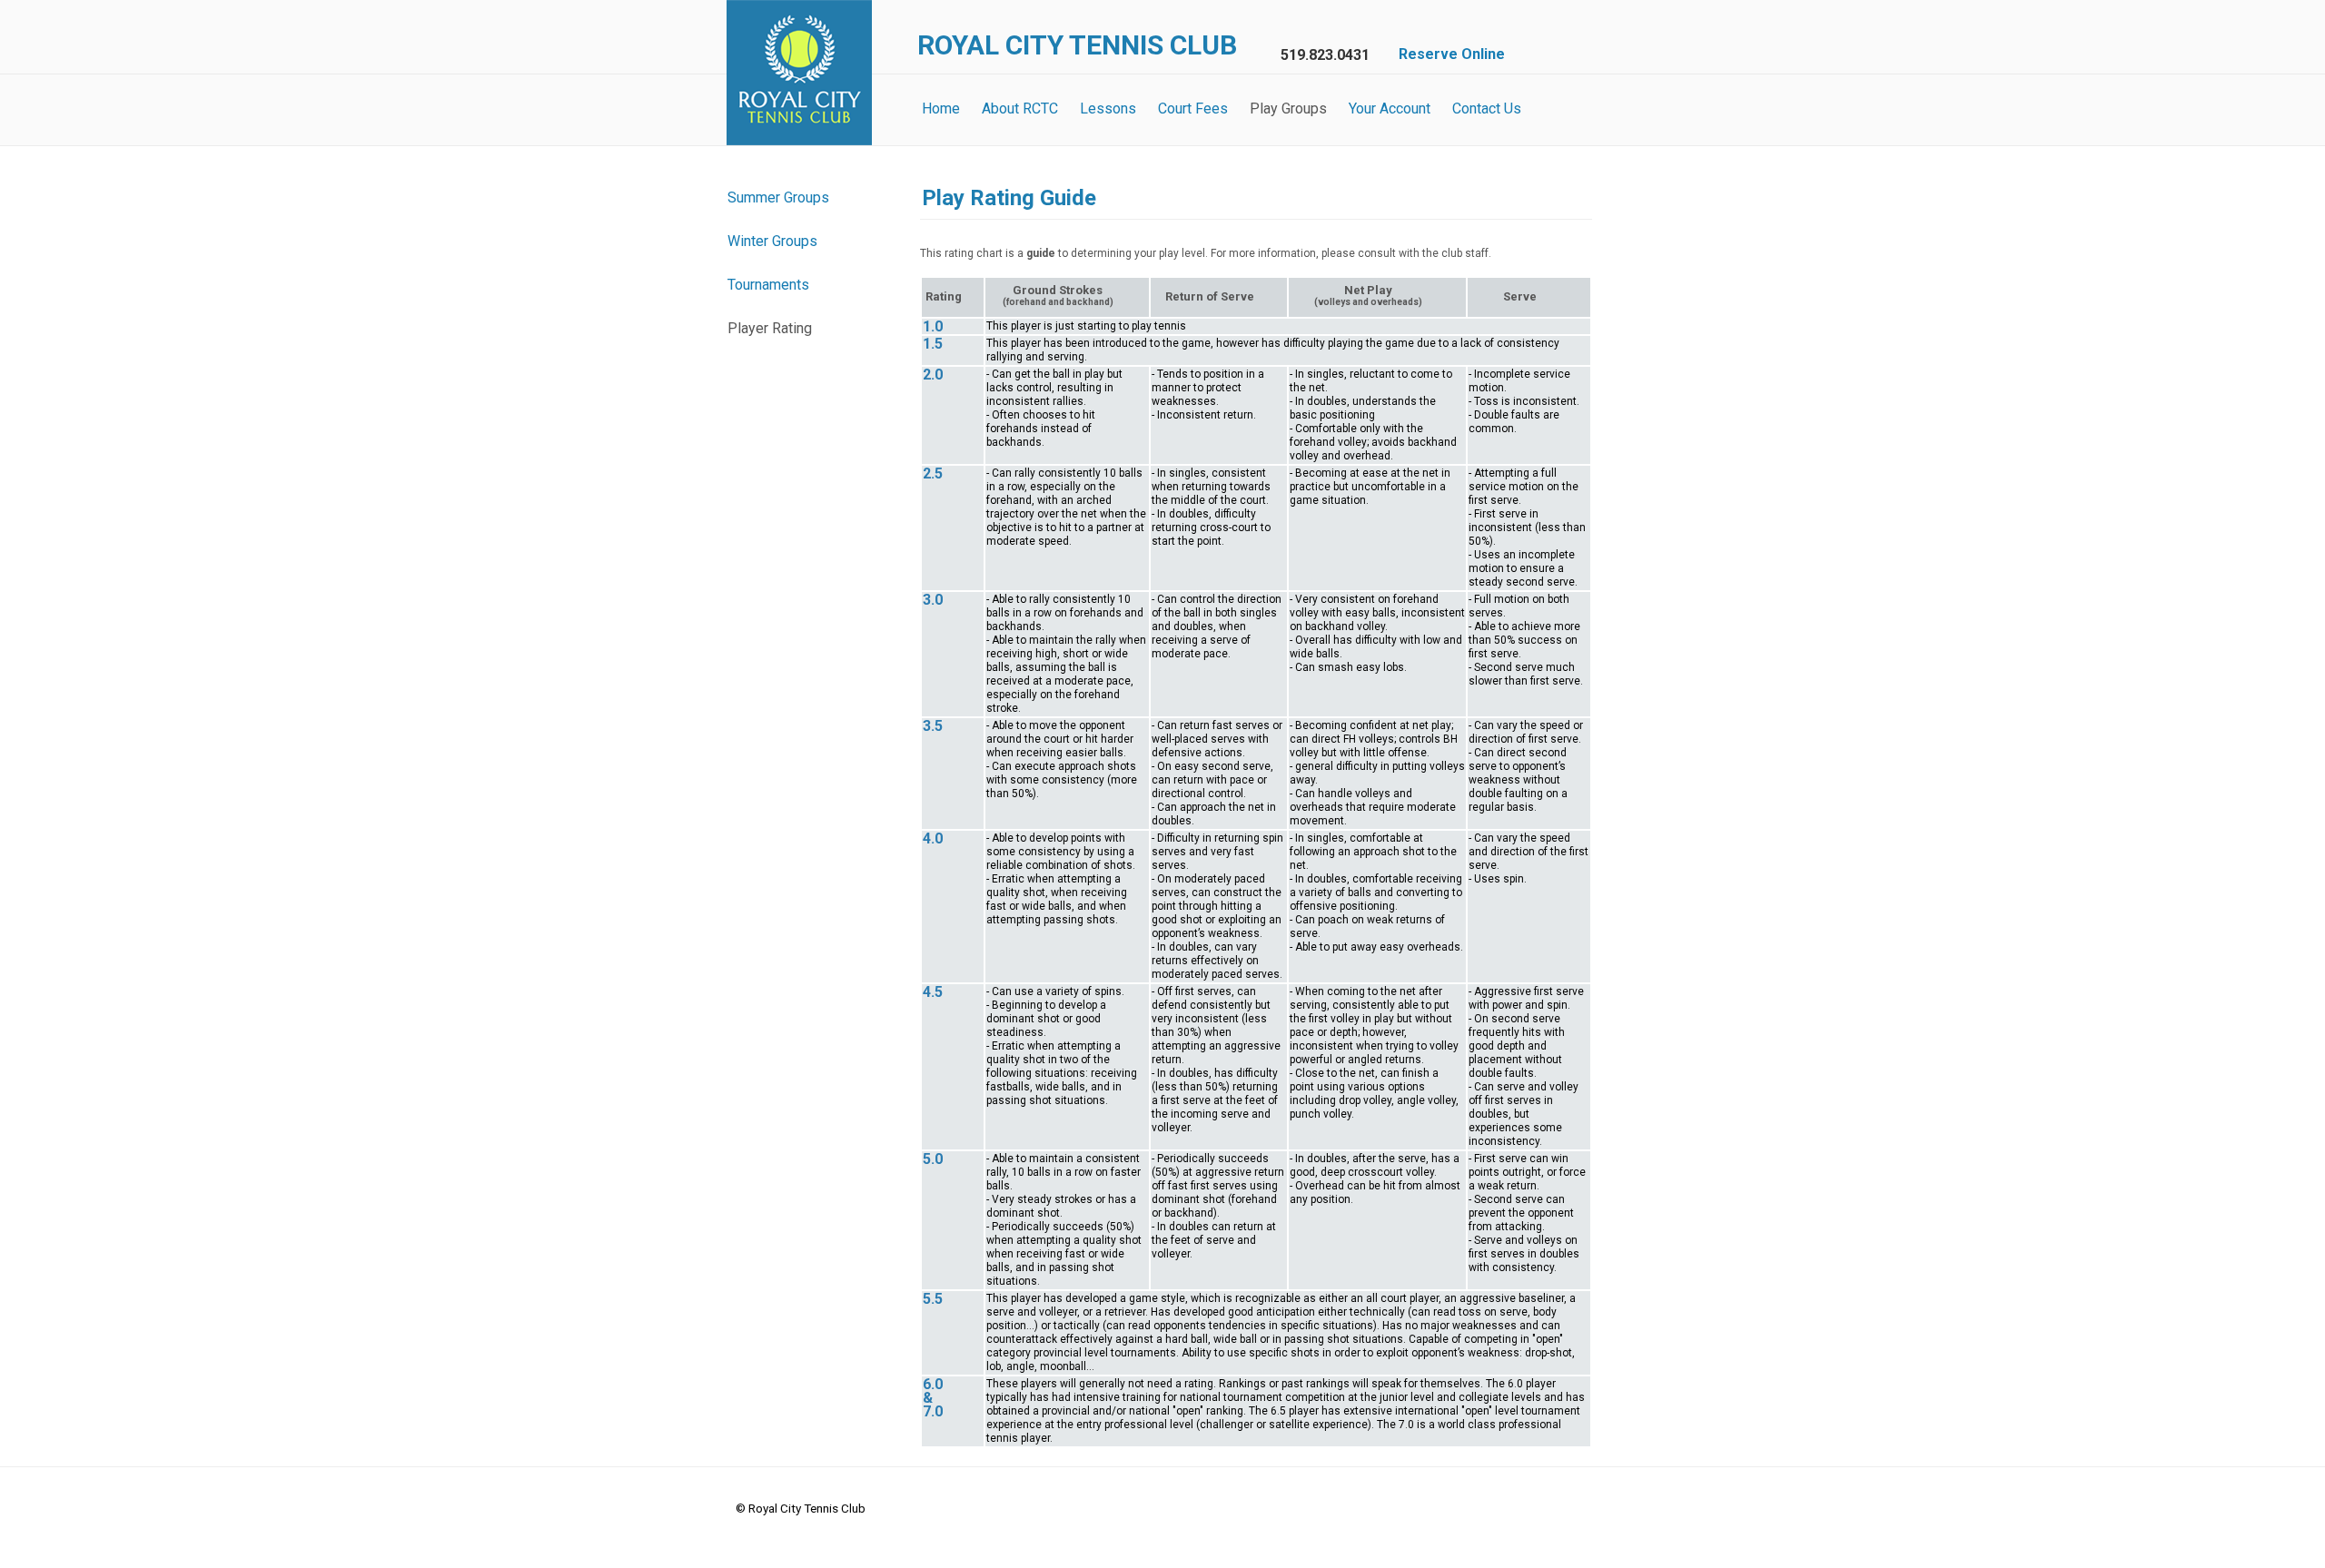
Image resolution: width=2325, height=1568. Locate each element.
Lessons (1108, 108)
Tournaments (768, 285)
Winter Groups (772, 241)
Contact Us (1487, 108)
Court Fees (1193, 108)
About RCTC (1020, 108)
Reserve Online (1452, 54)
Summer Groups (778, 197)
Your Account (1390, 108)
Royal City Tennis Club (799, 73)
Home (941, 108)
